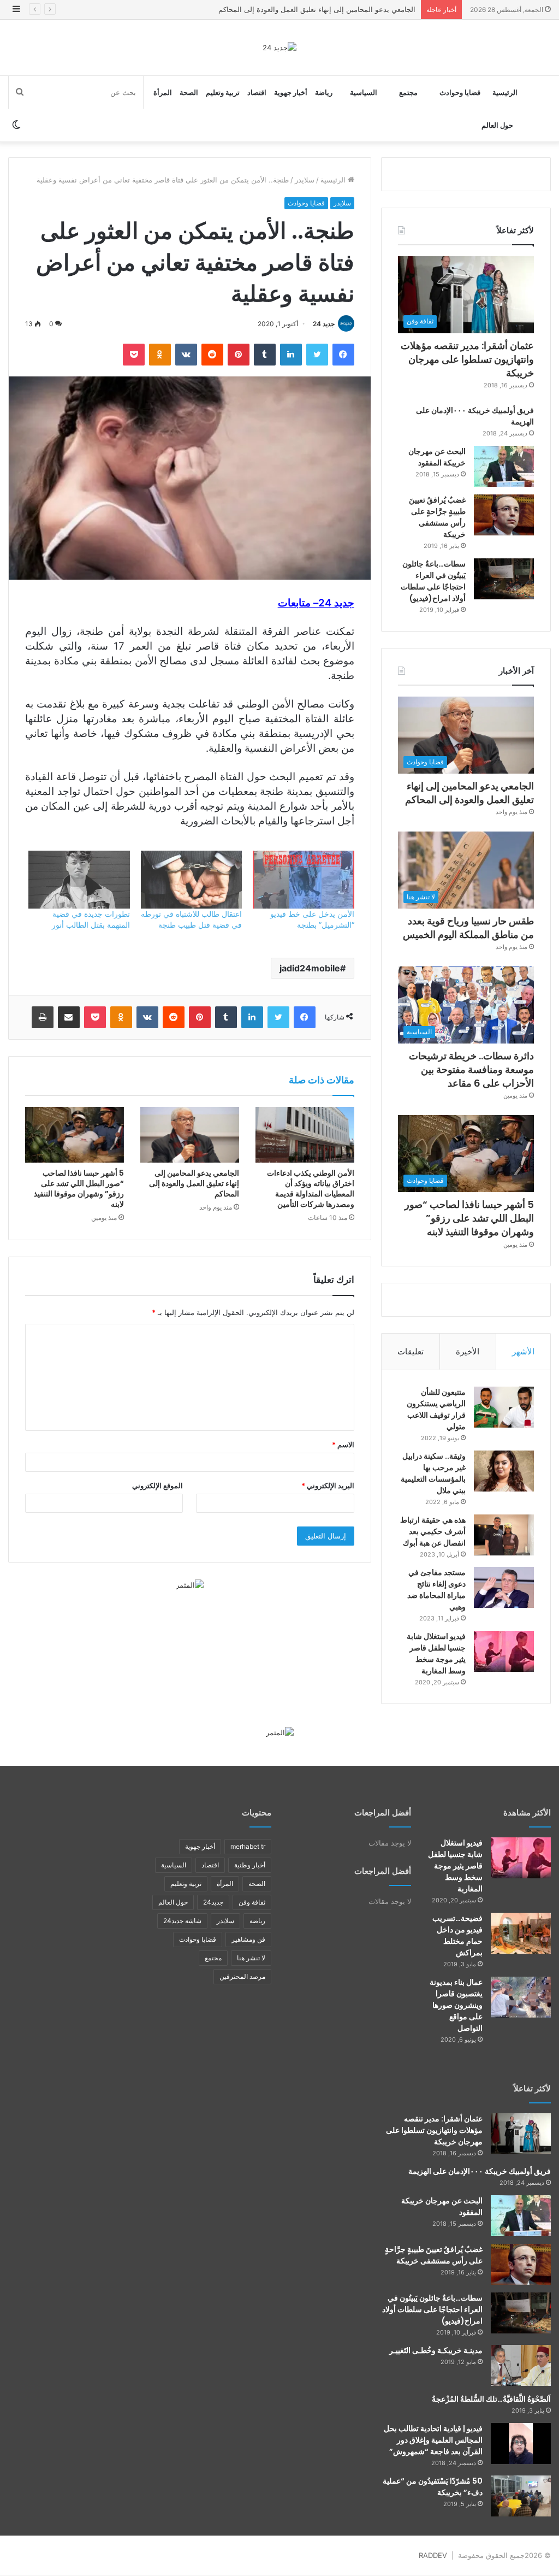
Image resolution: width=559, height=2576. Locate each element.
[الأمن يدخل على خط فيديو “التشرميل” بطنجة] (303, 880)
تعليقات (411, 1351)
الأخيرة (468, 1351)
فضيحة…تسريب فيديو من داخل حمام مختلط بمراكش (457, 1935)
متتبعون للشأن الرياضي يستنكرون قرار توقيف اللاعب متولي (436, 1409)
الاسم (343, 1445)
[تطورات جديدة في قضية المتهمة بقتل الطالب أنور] (79, 880)
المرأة (163, 92)
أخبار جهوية (291, 92)
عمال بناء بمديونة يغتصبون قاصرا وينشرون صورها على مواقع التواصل (456, 2005)
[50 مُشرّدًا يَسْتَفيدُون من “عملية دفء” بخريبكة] (521, 2496)
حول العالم (497, 125)
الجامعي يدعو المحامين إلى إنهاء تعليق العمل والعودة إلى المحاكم (194, 1183)
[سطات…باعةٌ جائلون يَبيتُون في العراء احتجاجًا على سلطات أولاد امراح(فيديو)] (504, 579)
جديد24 (213, 1902)
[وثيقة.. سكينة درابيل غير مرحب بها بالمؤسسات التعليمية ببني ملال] (504, 1471)
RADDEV (433, 2555)
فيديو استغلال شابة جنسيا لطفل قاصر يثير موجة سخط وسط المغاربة (436, 1654)
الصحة (189, 92)
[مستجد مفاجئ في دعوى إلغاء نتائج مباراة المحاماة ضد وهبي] (504, 1587)
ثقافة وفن (252, 1902)
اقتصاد (257, 92)
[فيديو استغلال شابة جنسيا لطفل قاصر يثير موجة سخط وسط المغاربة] (504, 1651)
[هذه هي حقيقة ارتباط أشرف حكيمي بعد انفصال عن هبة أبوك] (504, 1535)
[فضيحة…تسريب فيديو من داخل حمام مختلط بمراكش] (521, 1933)
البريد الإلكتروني (328, 1486)
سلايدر (305, 180)
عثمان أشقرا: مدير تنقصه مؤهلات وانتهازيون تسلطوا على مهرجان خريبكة (467, 359)
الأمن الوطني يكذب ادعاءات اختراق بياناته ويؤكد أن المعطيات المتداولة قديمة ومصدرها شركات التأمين (311, 1189)
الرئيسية (505, 92)
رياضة (324, 92)
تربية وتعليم (223, 92)
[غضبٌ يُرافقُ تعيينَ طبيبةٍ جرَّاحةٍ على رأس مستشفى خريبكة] (504, 515)
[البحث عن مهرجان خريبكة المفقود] (504, 466)
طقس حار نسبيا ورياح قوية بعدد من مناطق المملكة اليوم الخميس (317, 9)
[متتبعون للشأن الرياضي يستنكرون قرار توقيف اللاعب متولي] (504, 1407)
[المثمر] (190, 1584)
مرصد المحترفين (242, 1976)
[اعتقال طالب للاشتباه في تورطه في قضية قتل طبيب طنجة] (191, 880)
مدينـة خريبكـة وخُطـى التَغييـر (436, 2350)
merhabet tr (248, 1846)
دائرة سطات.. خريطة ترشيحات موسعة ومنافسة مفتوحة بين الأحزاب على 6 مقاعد (471, 1069)
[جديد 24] (279, 48)
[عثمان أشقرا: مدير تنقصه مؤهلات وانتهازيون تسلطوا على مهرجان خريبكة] (521, 2134)
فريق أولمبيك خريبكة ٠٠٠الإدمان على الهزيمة (480, 2171)
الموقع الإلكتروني (157, 1486)
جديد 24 (324, 324)
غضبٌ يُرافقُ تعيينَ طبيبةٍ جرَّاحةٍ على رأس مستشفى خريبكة (437, 517)
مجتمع (408, 92)
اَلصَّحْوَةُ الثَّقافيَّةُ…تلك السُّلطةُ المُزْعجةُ (491, 2399)
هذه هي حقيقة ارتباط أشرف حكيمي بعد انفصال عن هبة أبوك (433, 1531)
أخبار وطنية (250, 1865)
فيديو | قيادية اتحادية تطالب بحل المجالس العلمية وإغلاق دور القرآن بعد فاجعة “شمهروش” (433, 2440)
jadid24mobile (310, 968)
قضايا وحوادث (460, 92)
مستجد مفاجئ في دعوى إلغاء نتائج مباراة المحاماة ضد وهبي (436, 1590)
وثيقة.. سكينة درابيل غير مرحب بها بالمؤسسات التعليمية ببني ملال (433, 1473)
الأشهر (523, 1351)
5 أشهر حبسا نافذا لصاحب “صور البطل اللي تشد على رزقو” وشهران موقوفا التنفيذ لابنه (79, 1189)
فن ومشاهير (248, 1939)
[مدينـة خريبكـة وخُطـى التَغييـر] (521, 2365)
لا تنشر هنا (251, 1958)
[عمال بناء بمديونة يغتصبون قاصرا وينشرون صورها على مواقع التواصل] (521, 1997)
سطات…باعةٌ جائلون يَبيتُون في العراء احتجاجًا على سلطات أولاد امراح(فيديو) (433, 581)
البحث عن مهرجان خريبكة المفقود (437, 457)
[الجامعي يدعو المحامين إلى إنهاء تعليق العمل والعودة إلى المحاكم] (190, 1135)
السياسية (364, 92)
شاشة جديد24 (182, 1921)
